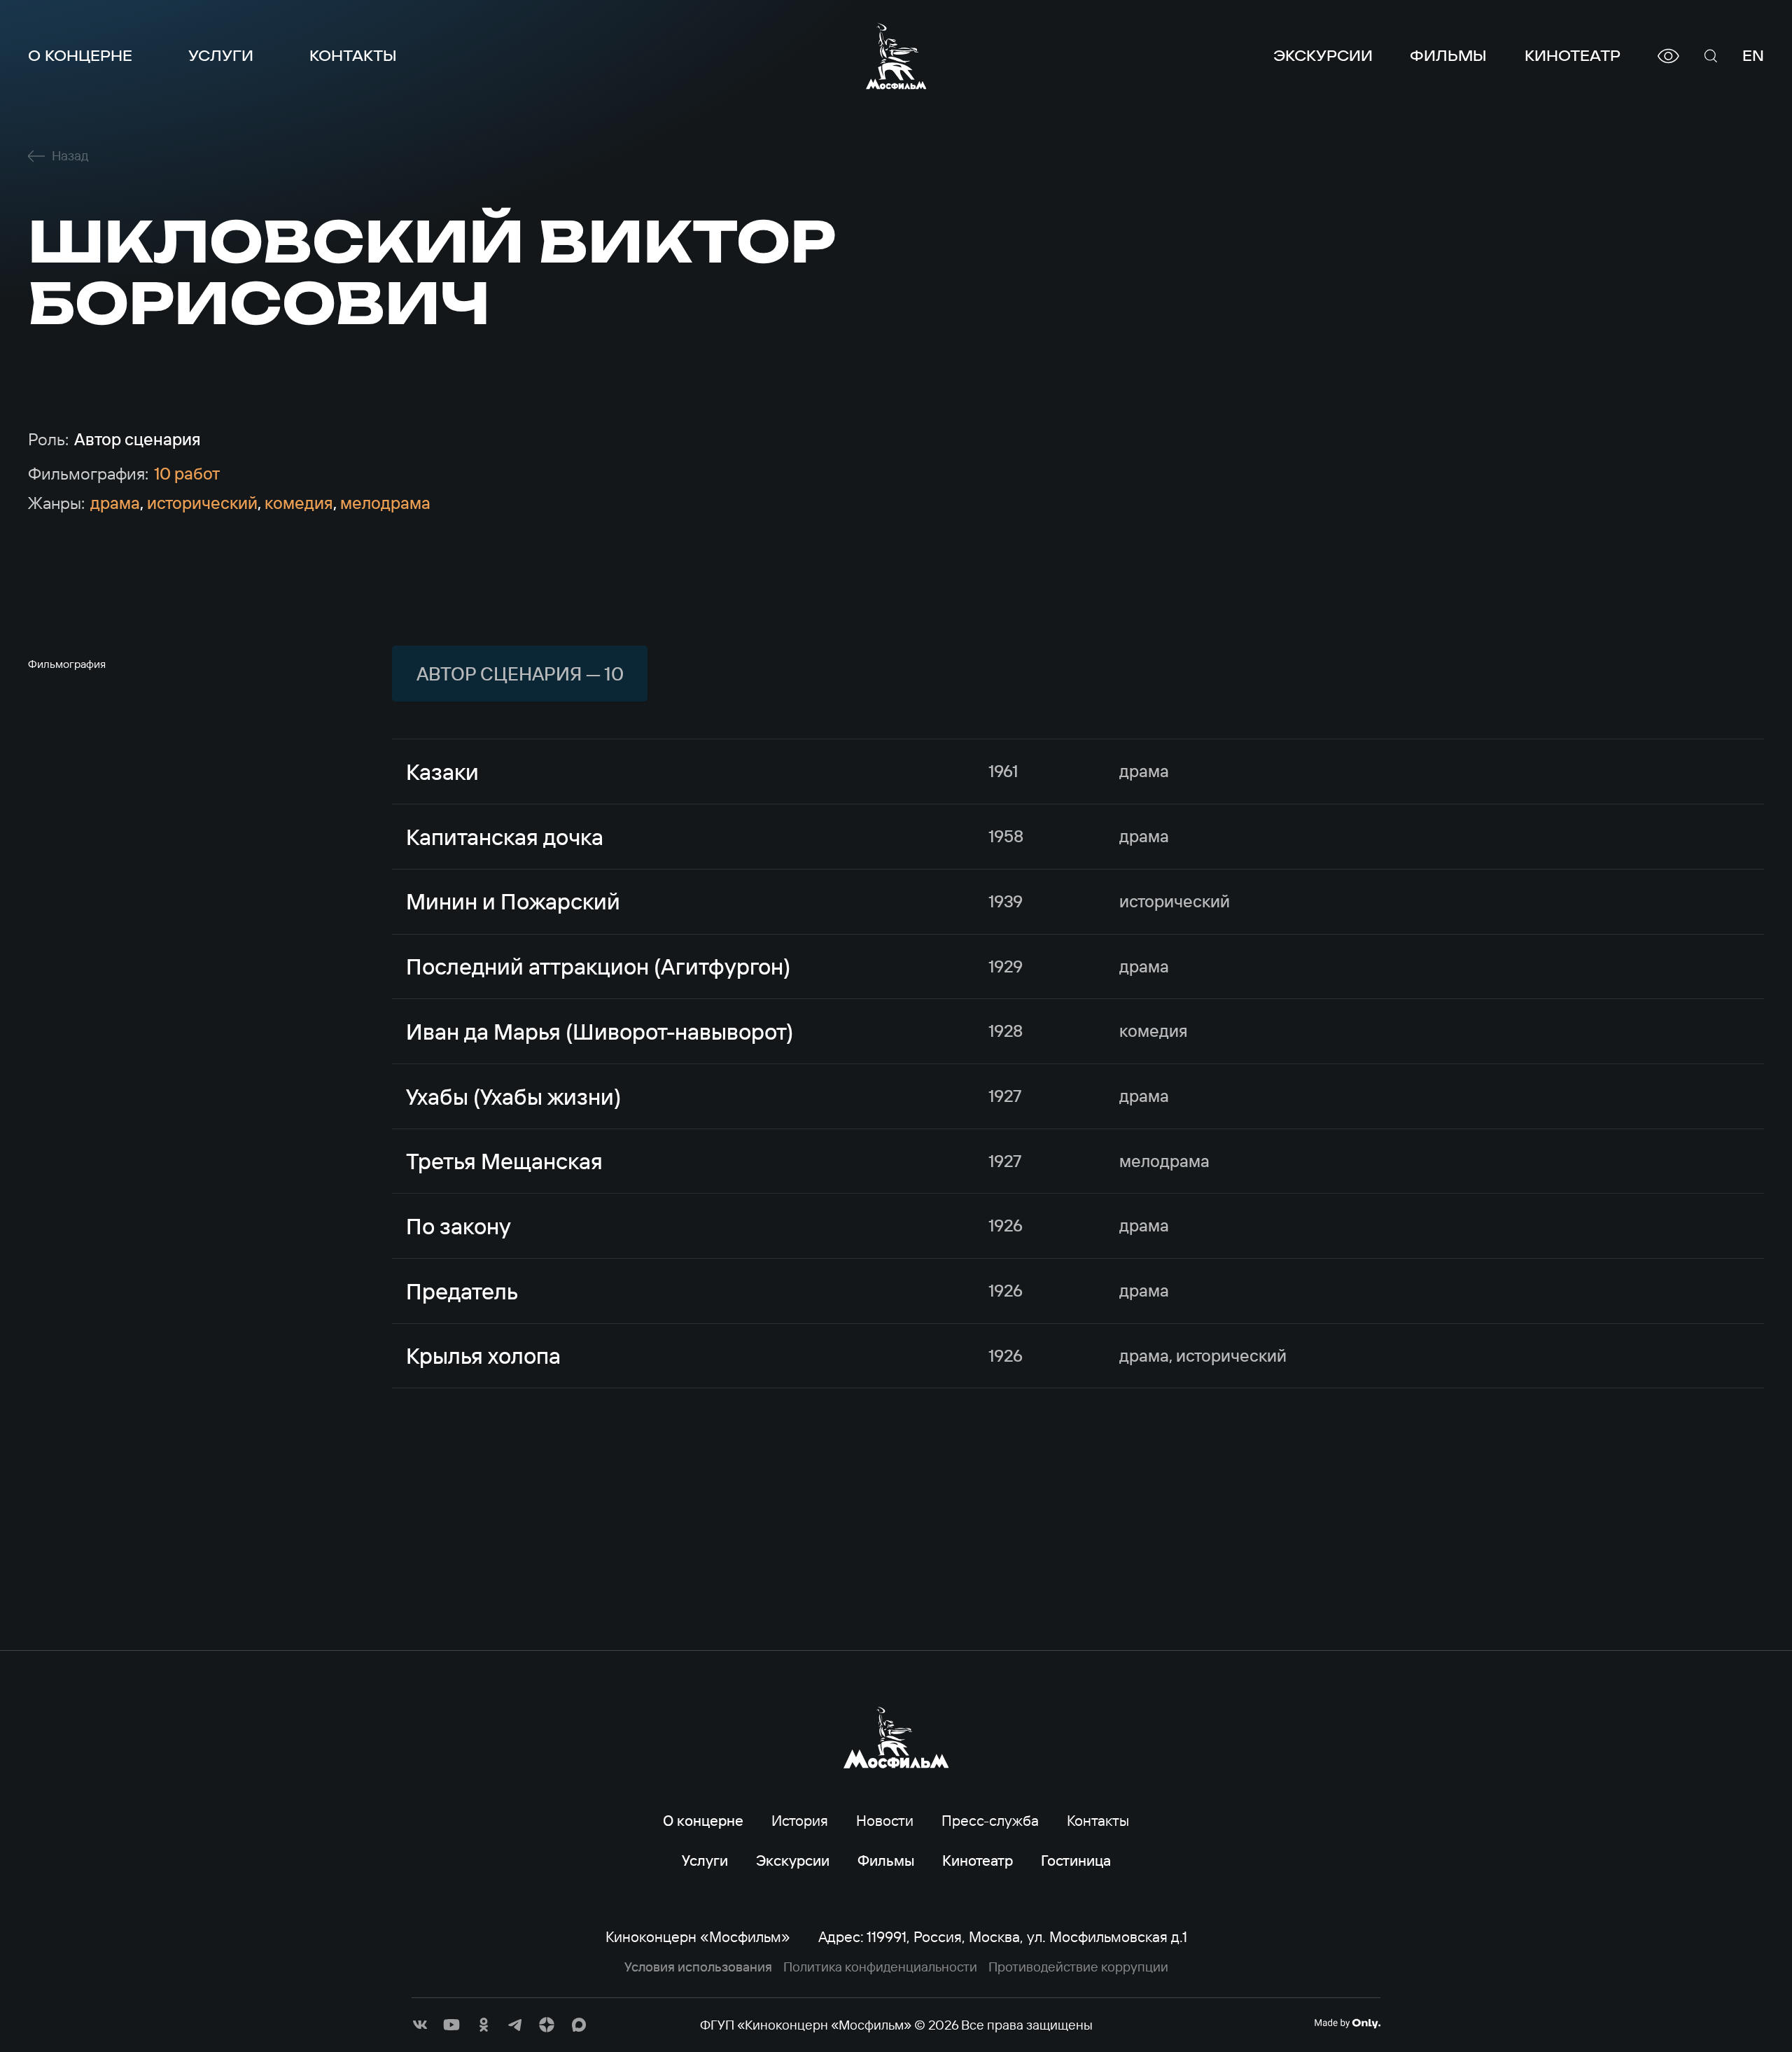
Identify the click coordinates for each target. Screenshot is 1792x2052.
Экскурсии (1323, 56)
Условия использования (698, 1967)
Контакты (353, 56)
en (1753, 56)
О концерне (80, 56)
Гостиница (1076, 1860)
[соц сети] (420, 2025)
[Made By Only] (1347, 2023)
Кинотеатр (1573, 56)
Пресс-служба (990, 1820)
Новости (885, 1820)
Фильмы (1448, 56)
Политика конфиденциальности (880, 1967)
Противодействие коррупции (1078, 1967)
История (800, 1820)
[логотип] (896, 56)
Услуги (221, 56)
